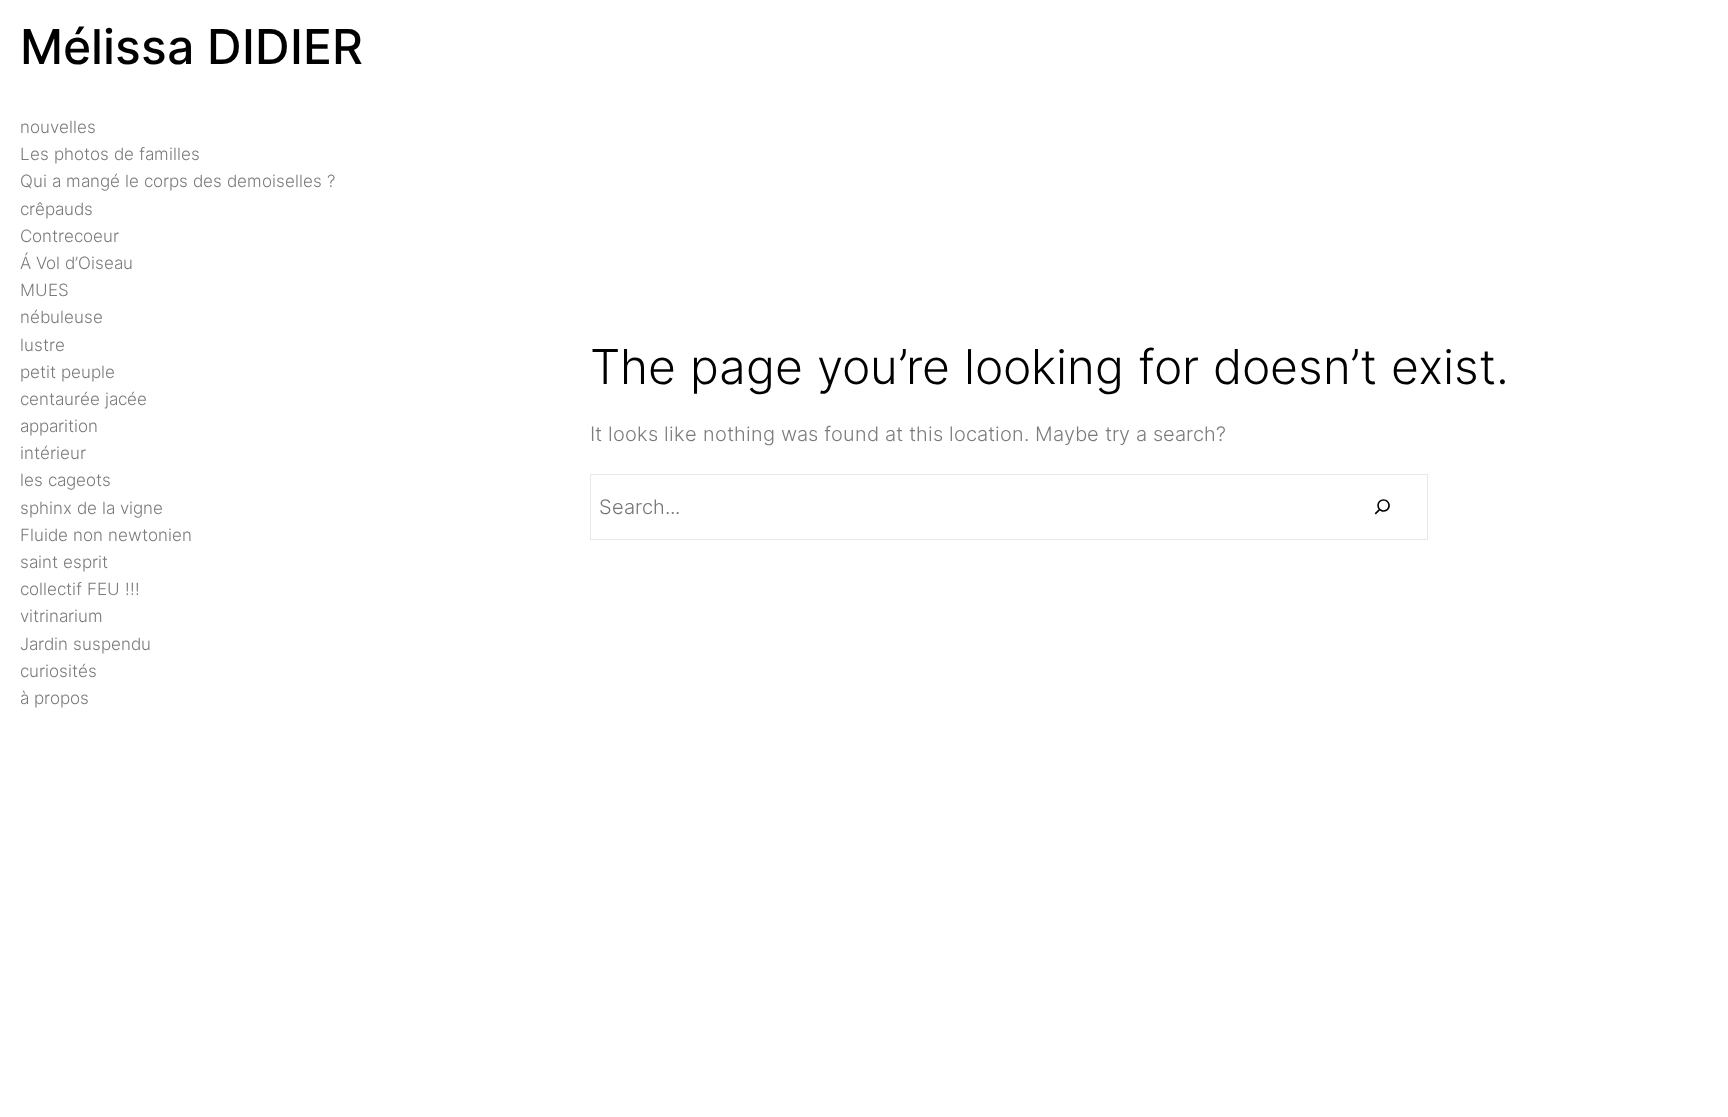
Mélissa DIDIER (191, 46)
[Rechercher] (1382, 507)
